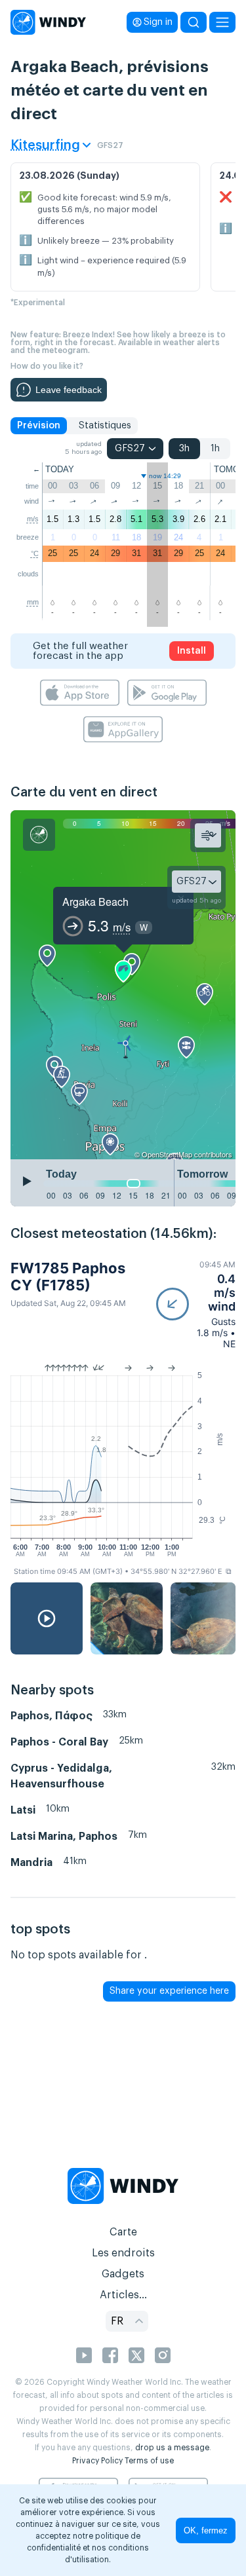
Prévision (39, 426)
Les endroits (123, 2253)
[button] (196, 1304)
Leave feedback (69, 390)
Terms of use (149, 2461)
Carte (123, 2232)
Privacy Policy (97, 2461)
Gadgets (123, 2274)
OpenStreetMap (167, 1154)
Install (192, 651)
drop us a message (172, 2448)
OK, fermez (206, 2530)
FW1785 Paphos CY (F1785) (68, 1277)
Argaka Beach (95, 902)
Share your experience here (169, 1991)
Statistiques (105, 426)
